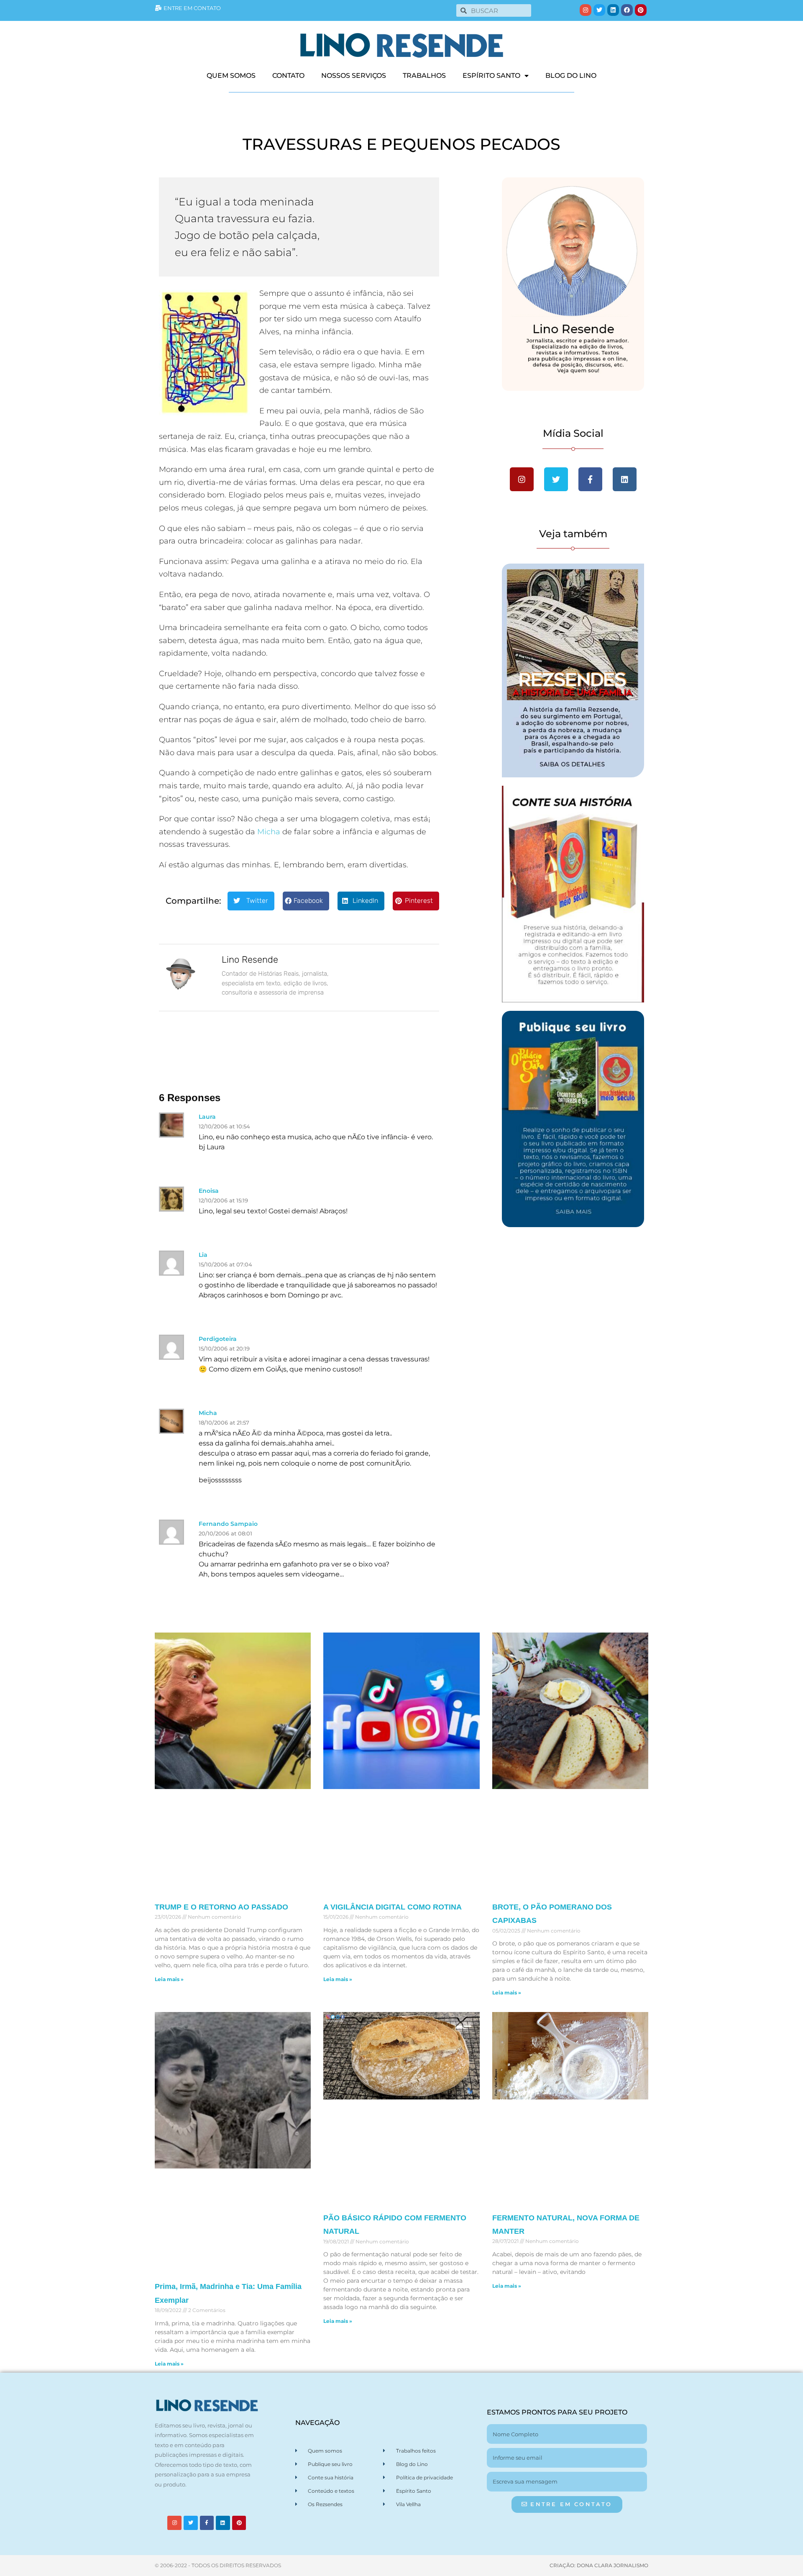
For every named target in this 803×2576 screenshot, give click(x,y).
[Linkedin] (613, 10)
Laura (207, 1117)
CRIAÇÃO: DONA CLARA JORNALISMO (599, 2565)
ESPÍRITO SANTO (491, 76)
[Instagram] (586, 10)
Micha (269, 832)
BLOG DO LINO (571, 76)
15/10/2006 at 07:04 (225, 1264)
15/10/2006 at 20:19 (224, 1348)
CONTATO (288, 76)
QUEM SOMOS (231, 76)
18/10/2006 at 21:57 (224, 1423)
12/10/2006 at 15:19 (223, 1200)
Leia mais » (169, 1979)
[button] (251, 901)
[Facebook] (627, 10)
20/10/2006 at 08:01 (225, 1533)
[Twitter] (599, 10)
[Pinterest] (641, 10)
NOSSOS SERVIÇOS (354, 76)
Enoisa (209, 1191)
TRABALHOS (424, 76)
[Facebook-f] (207, 2523)
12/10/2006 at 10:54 (224, 1126)
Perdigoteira (218, 1339)
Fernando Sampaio (228, 1524)
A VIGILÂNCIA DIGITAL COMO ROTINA (393, 1907)
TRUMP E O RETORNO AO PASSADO (221, 1907)
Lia (203, 1255)
